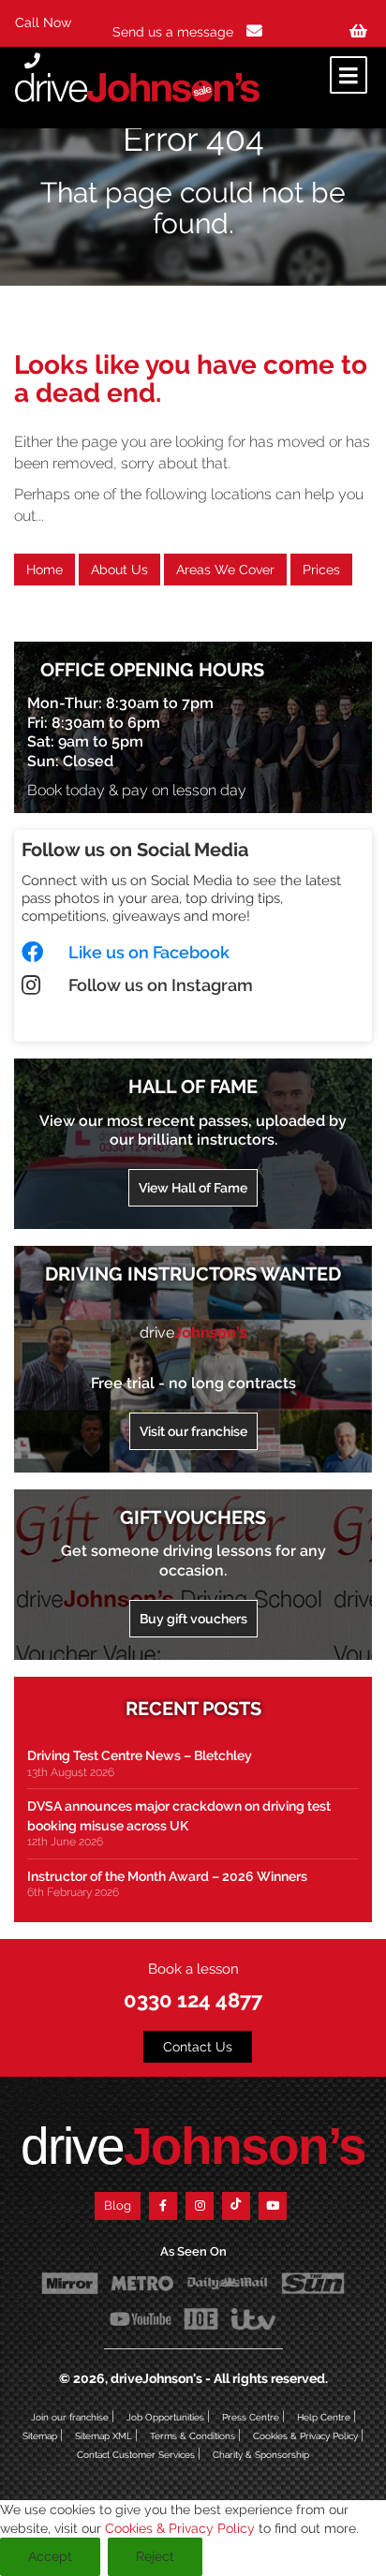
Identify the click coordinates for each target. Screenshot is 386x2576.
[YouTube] (273, 2206)
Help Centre (324, 2417)
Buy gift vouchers (193, 1619)
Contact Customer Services (136, 2455)
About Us (119, 570)
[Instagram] (200, 2206)
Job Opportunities (165, 2417)
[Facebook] (163, 2206)
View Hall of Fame (193, 1188)
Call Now (43, 22)
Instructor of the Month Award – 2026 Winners (167, 1876)
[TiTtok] (236, 2206)
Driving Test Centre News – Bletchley (140, 1755)
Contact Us (198, 2047)
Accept (50, 2556)
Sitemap (40, 2436)
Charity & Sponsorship (261, 2455)
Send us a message (175, 32)
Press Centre (251, 2417)
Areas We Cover (225, 570)
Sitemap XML (104, 2436)
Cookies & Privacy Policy (305, 2436)
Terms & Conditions (193, 2436)
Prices (321, 570)
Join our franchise (70, 2417)
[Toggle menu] (349, 75)
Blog (118, 2206)
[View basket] (358, 31)
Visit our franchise (193, 1431)
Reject (155, 2556)
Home (45, 570)
